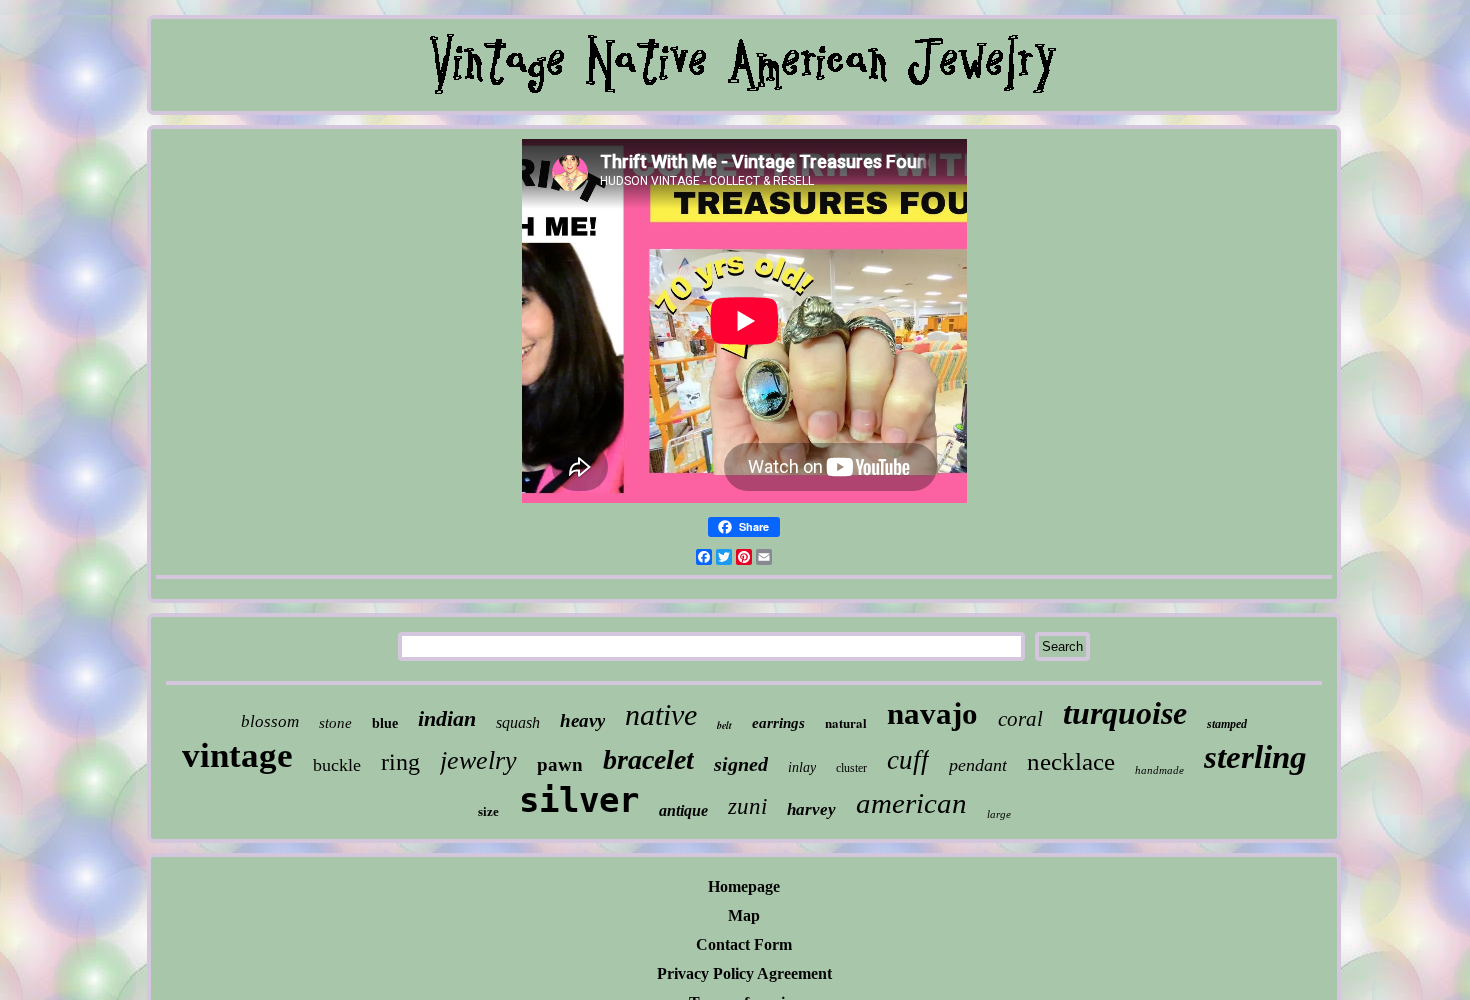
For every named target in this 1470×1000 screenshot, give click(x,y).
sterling (1255, 757)
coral (1020, 719)
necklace (1071, 761)
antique (683, 810)
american (911, 803)
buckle (337, 765)
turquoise (1125, 713)
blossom (270, 721)
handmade (1159, 770)
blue (385, 723)
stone (335, 723)
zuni (747, 806)
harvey (811, 809)
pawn (560, 764)
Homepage (744, 886)
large (999, 814)
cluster (851, 768)
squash (518, 722)
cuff (908, 760)
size (488, 811)
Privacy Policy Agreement (744, 973)
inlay (802, 767)
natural (846, 722)
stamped (1227, 724)
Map (744, 915)
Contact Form (744, 944)
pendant (978, 765)
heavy (582, 720)
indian (447, 718)
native (661, 714)
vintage (237, 755)
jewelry (478, 760)
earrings (778, 723)
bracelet (648, 759)
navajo (932, 713)
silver (579, 800)
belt (724, 725)
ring (400, 762)
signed (741, 764)
